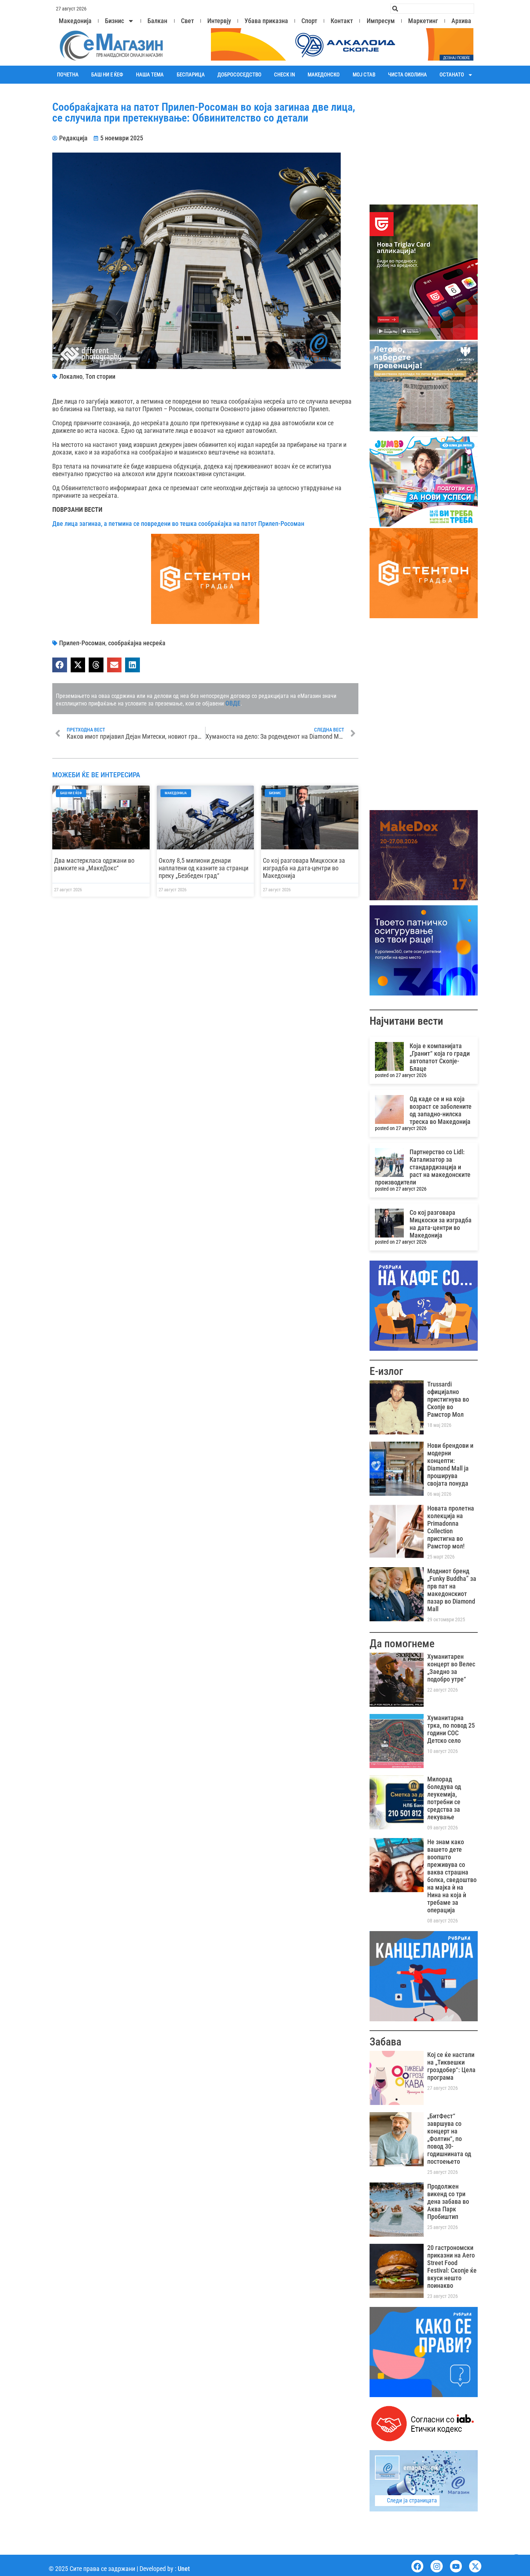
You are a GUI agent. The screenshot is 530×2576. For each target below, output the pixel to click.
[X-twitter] (475, 2566)
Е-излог (386, 1371)
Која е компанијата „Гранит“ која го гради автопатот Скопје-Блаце (440, 1057)
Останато (452, 75)
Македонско (324, 75)
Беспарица (191, 75)
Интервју (219, 21)
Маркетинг (423, 21)
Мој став (364, 75)
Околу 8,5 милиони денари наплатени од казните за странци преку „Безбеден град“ (204, 868)
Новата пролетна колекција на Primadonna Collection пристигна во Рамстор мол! (451, 1527)
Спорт (309, 21)
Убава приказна (266, 21)
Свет (187, 21)
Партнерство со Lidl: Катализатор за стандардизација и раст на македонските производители (423, 1167)
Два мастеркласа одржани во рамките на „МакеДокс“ (94, 864)
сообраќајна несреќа (137, 643)
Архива (461, 21)
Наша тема (150, 75)
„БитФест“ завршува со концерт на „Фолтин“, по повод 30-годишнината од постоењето (449, 2139)
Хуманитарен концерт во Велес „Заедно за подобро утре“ (451, 1668)
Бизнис (114, 21)
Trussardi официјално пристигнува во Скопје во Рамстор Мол (448, 1399)
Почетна (68, 75)
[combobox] (432, 9)
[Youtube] (456, 2566)
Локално (71, 376)
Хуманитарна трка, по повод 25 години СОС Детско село (451, 1729)
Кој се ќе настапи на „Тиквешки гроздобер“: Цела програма (451, 2066)
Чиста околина (407, 75)
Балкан (157, 21)
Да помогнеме (402, 1643)
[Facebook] (418, 2566)
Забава (385, 2042)
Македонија (75, 21)
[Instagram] (437, 2566)
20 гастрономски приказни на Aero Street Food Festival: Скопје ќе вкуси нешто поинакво (452, 2267)
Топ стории (100, 376)
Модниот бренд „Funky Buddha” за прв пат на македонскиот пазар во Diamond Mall (452, 1590)
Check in (284, 75)
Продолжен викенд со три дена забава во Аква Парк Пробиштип (448, 2201)
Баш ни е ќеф (107, 75)
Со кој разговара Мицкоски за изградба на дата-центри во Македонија (304, 868)
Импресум (381, 21)
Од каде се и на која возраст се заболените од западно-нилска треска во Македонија (441, 1110)
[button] (60, 665)
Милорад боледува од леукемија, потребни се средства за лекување (444, 1798)
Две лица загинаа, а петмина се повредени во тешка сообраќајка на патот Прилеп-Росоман (178, 524)
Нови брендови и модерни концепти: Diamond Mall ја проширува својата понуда (450, 1464)
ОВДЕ (233, 703)
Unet (184, 2569)
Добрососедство (239, 75)
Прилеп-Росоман (82, 643)
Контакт (342, 21)
